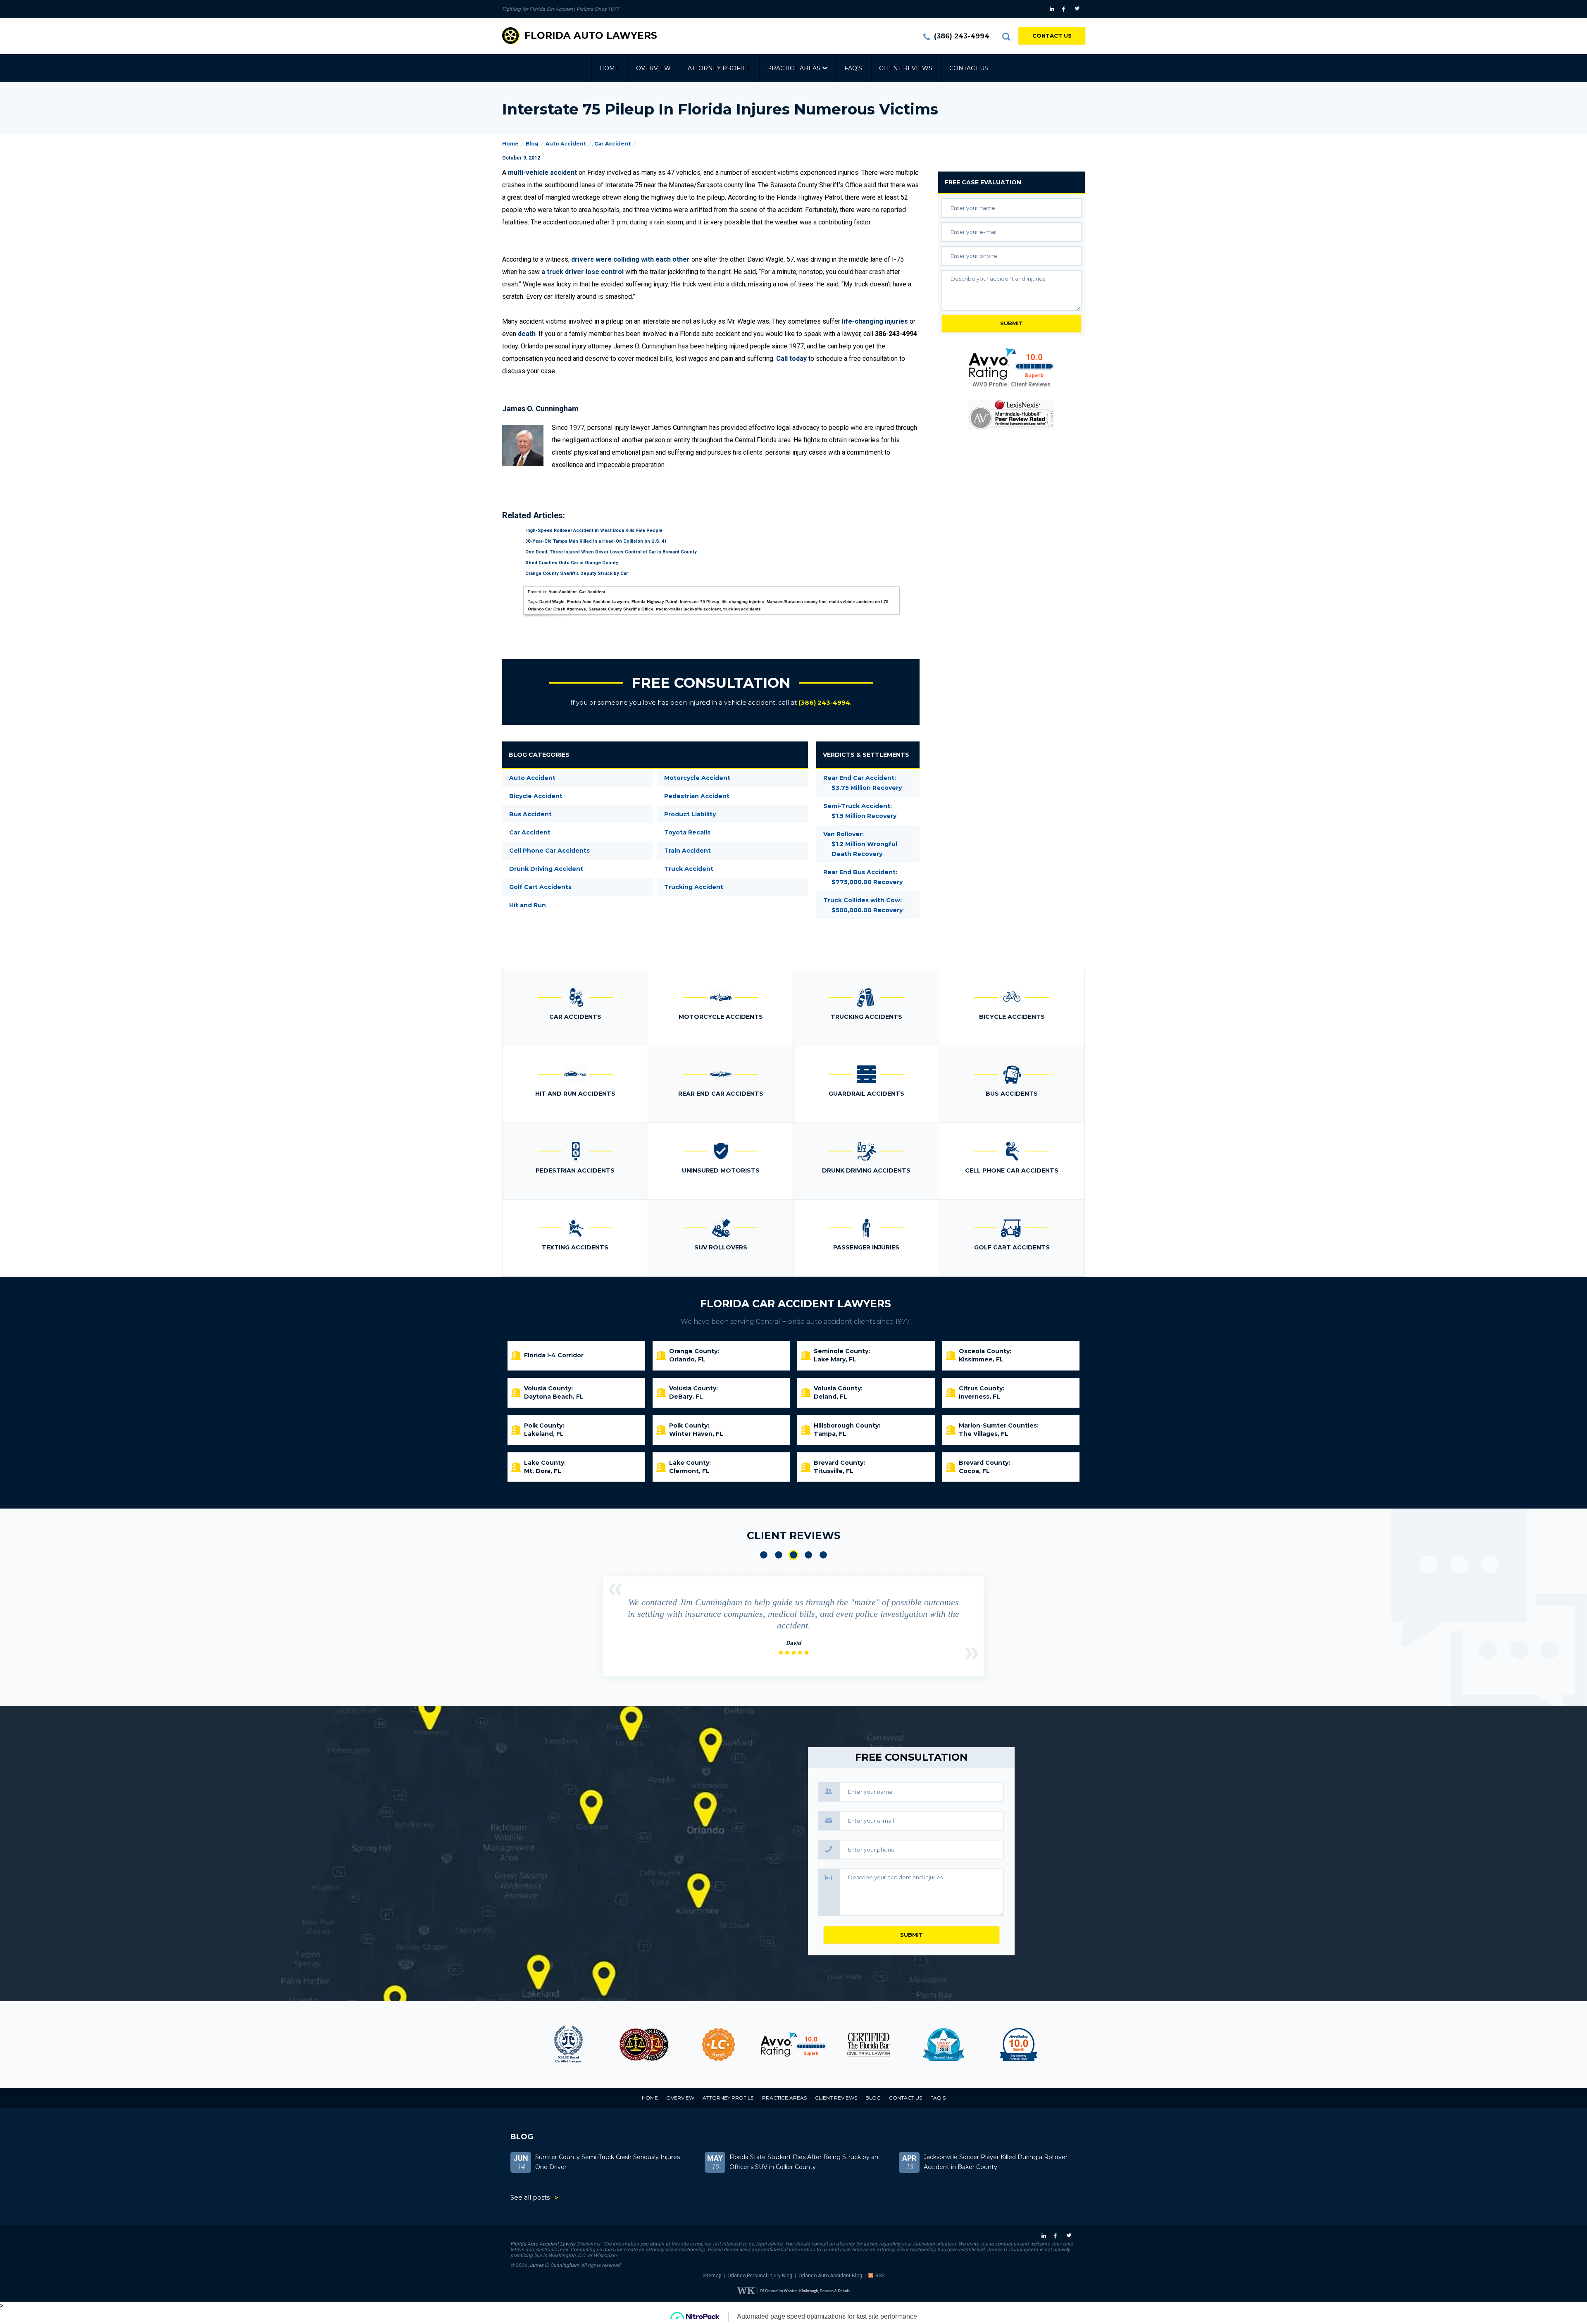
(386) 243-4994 (962, 36)
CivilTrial (869, 2045)
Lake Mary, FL (835, 1359)
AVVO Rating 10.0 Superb (1012, 364)
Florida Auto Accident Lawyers (598, 602)
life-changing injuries (875, 321)
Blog (532, 144)
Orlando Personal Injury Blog (760, 2276)
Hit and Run (528, 905)
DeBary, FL (686, 1397)
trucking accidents (742, 609)
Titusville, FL (834, 1471)
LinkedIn (1053, 9)
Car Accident (612, 144)
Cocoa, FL (974, 1471)
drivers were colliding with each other (630, 259)
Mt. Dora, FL (543, 1471)
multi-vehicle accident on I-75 (859, 602)
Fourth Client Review (808, 1555)
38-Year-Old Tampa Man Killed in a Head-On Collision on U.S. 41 (596, 541)
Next (972, 1654)
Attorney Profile (719, 68)
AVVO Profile (990, 384)
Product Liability (690, 814)
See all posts (530, 2197)
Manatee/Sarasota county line (797, 602)
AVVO (793, 2045)
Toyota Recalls (687, 832)
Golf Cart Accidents (540, 887)
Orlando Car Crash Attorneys (557, 609)
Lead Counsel (718, 2045)
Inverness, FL (979, 1397)
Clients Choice (943, 2045)
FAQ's (853, 68)
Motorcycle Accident (697, 778)
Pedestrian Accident (697, 796)
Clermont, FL (689, 1471)
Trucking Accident (694, 887)
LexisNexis (1012, 415)
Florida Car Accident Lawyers (796, 1304)
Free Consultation (711, 683)
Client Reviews (906, 68)
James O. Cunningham (554, 2265)
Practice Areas (794, 68)
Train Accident (687, 851)
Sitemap (712, 2276)
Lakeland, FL (544, 1434)
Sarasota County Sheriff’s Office (621, 609)
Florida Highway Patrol (654, 602)
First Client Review (764, 1555)
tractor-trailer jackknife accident (688, 609)
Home (609, 68)
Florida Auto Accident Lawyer (543, 2244)
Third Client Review (793, 1555)
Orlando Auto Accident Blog (830, 2276)
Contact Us (1052, 36)
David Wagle (552, 602)
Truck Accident (689, 869)
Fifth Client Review (823, 1555)
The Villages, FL (984, 1434)
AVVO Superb (1019, 2045)
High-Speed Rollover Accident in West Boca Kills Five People (594, 530)
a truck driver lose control (583, 272)
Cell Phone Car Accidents (549, 851)
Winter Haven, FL (696, 1434)
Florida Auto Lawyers (591, 36)
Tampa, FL (830, 1434)
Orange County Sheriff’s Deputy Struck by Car (577, 573)
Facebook (1066, 9)
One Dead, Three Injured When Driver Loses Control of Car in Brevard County (611, 552)
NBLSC (568, 2045)
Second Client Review (779, 1555)
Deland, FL (830, 1397)
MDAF (644, 2045)
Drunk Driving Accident (546, 869)
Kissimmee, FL (981, 1359)
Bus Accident (530, 814)
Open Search (1006, 36)
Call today (791, 359)
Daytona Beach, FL (554, 1397)
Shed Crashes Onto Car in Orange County (572, 563)
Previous (615, 1590)
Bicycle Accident (536, 796)
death (527, 334)
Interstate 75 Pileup (699, 602)
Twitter (1078, 9)
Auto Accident (566, 144)
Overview (653, 68)
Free (983, 182)
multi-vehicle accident (542, 173)
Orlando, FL (687, 1359)
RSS (880, 2276)
